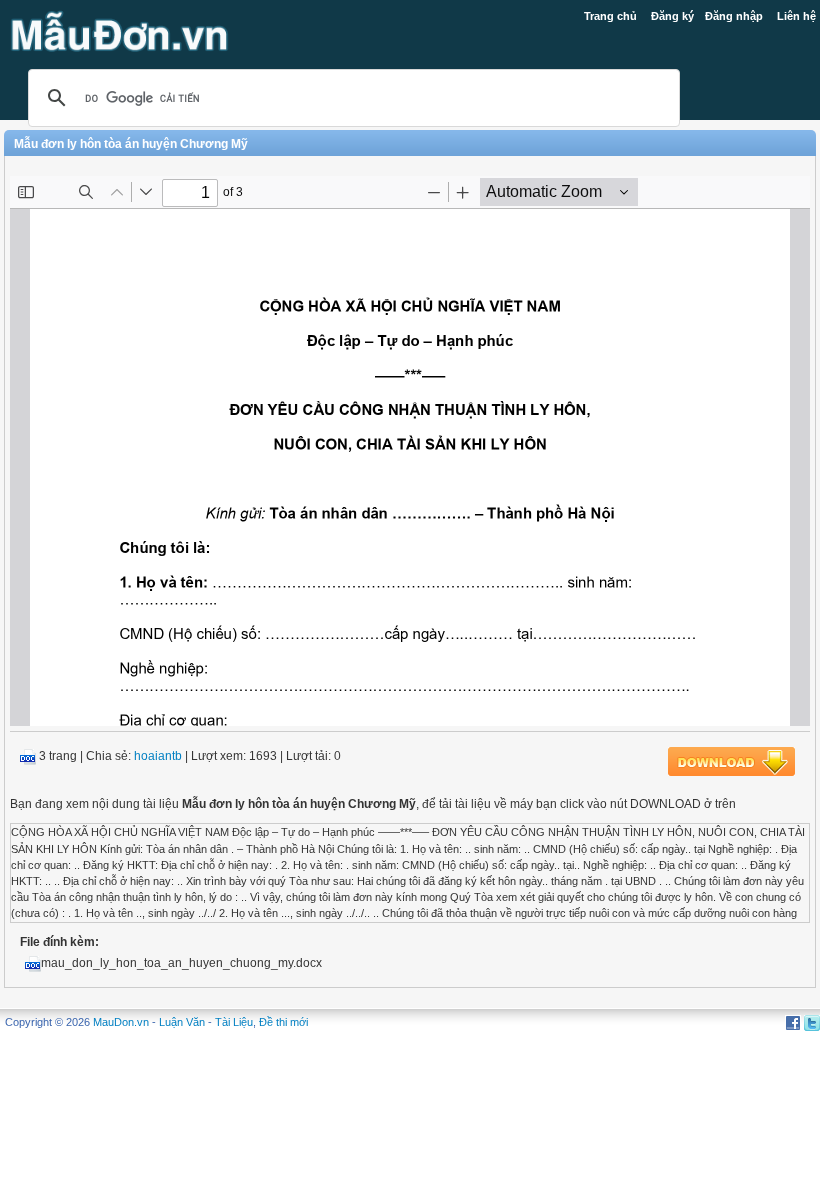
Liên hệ (796, 16)
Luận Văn (182, 1022)
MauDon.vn (121, 1022)
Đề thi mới (283, 1022)
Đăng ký (672, 16)
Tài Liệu (234, 1022)
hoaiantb (158, 756)
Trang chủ (610, 16)
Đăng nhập (734, 16)
